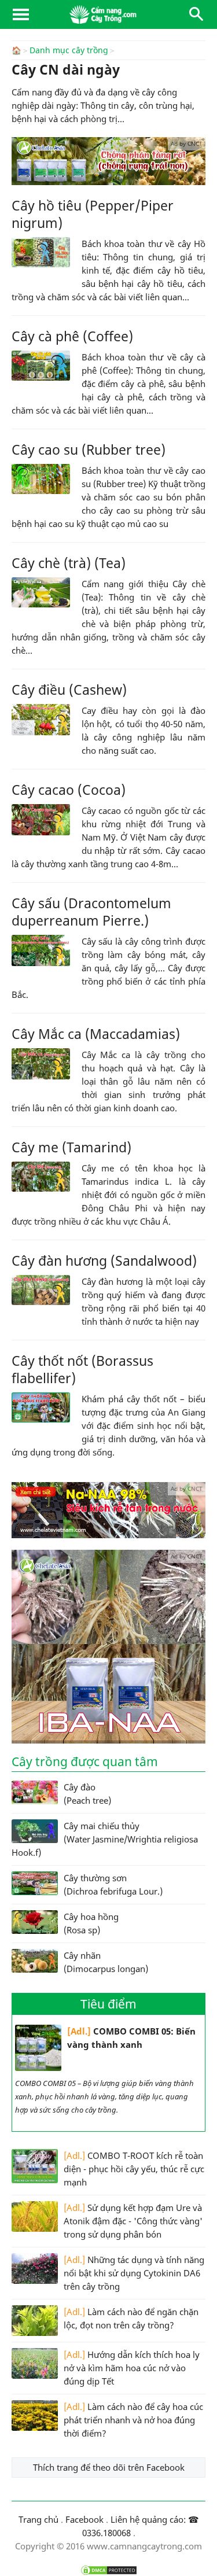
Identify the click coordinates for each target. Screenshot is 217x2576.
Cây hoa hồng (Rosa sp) (91, 1923)
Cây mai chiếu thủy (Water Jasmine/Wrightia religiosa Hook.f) (105, 1839)
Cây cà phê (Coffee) (72, 336)
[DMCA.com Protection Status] (108, 2570)
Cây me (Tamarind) (71, 1147)
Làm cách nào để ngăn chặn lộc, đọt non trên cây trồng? (131, 2318)
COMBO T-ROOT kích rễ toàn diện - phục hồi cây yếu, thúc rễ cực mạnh (134, 2169)
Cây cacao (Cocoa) (69, 790)
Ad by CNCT (187, 143)
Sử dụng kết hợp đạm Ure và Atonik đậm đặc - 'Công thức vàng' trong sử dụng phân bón (133, 2221)
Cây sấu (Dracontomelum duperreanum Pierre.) (91, 912)
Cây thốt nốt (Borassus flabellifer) (82, 1369)
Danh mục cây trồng (69, 50)
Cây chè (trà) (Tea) (69, 563)
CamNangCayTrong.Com (108, 14)
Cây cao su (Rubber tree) (89, 449)
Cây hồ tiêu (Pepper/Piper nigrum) (93, 214)
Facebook (84, 2519)
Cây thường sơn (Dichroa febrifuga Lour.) (113, 1884)
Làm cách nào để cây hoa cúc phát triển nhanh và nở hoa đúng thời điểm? (133, 2420)
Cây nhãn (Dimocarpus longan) (106, 1962)
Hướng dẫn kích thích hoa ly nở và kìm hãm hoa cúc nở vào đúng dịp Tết (132, 2368)
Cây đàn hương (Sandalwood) (104, 1261)
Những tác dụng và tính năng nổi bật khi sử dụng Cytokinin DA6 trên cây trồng (134, 2273)
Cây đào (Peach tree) (87, 1794)
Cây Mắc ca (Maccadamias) (96, 1034)
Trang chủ (38, 2519)
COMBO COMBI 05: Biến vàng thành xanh (131, 2038)
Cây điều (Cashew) (69, 690)
